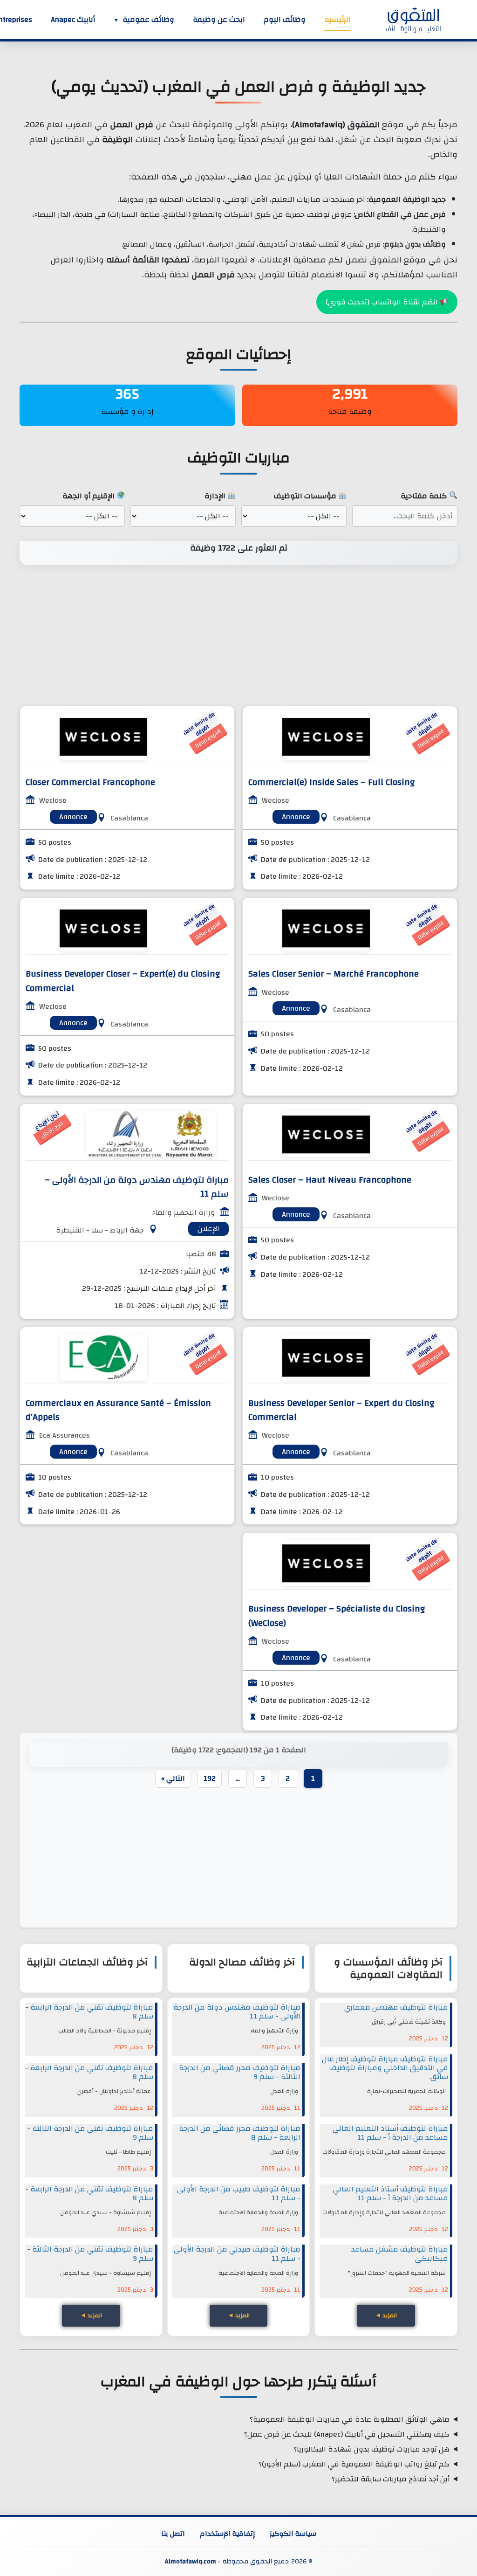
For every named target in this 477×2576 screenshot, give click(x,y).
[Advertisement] (238, 635)
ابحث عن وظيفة (219, 20)
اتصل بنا (173, 2534)
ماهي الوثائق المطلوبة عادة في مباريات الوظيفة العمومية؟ (350, 2419)
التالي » (173, 1778)
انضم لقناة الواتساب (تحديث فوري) (383, 302)
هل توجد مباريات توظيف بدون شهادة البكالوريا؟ (371, 2449)
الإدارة (216, 496)
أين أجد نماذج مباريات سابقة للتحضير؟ (391, 2479)
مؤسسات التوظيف (306, 496)
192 (210, 1778)
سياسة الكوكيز (293, 2534)
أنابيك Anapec (73, 20)
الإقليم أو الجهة (89, 496)
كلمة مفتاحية (425, 496)
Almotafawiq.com (190, 2561)
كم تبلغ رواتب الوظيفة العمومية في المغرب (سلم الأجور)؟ (354, 2464)
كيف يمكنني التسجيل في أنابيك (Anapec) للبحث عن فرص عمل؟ (347, 2434)
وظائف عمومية (148, 20)
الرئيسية (337, 20)
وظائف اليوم (285, 20)
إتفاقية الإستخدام (227, 2534)
